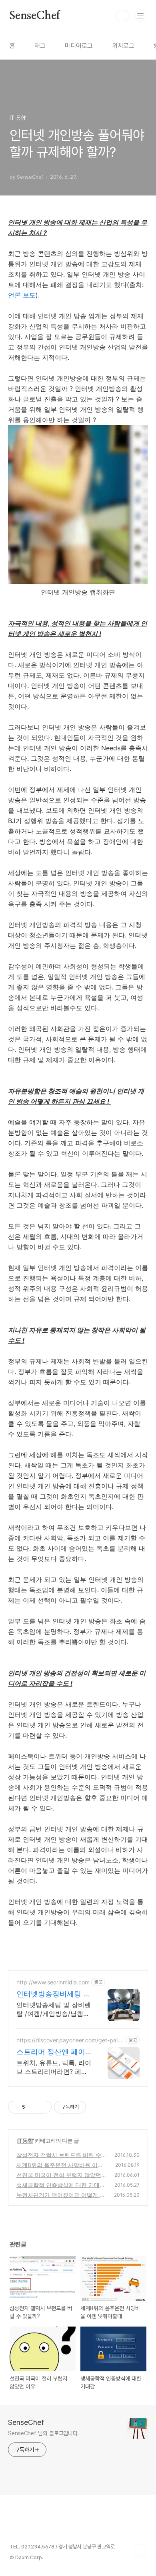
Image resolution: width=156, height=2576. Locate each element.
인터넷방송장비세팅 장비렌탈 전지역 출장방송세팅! (53, 1994)
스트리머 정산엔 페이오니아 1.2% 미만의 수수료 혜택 (52, 2052)
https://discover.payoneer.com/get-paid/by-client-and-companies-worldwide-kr (70, 2040)
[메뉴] (140, 16)
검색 (122, 16)
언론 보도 (22, 295)
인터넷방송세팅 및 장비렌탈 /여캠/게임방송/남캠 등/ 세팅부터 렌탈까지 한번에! (54, 2009)
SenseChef (35, 16)
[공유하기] (33, 2107)
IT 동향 (25, 2140)
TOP (140, 2550)
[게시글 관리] (43, 2107)
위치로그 (123, 46)
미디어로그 (79, 46)
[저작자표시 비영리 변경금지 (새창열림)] (97, 2107)
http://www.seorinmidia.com (53, 1982)
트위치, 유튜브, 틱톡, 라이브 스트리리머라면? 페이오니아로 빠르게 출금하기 (54, 2067)
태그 (40, 46)
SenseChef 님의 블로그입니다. (44, 2433)
